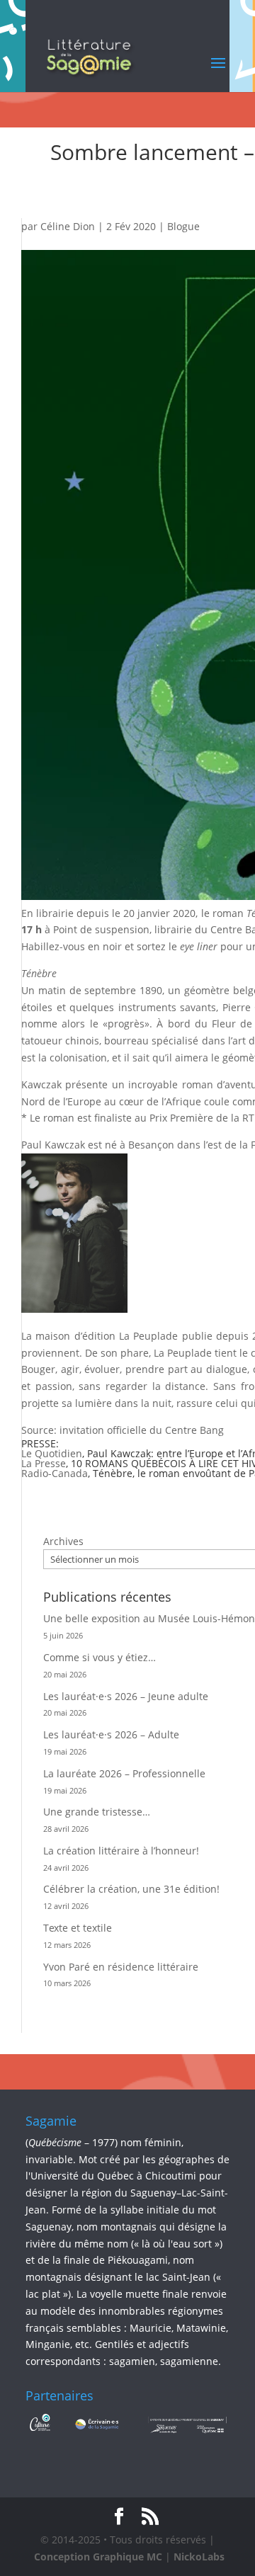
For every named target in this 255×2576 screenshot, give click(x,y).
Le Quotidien (52, 1453)
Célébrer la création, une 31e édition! (131, 1889)
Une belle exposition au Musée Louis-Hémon (149, 1618)
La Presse (44, 1463)
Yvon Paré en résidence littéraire (121, 1967)
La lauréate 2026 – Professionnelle (124, 1773)
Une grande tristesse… (97, 1812)
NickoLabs (199, 2557)
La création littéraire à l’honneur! (121, 1851)
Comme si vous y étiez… (100, 1657)
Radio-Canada (55, 1473)
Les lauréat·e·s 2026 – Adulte (111, 1734)
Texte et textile (78, 1928)
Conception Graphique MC (98, 2557)
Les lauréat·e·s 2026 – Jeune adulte (126, 1696)
